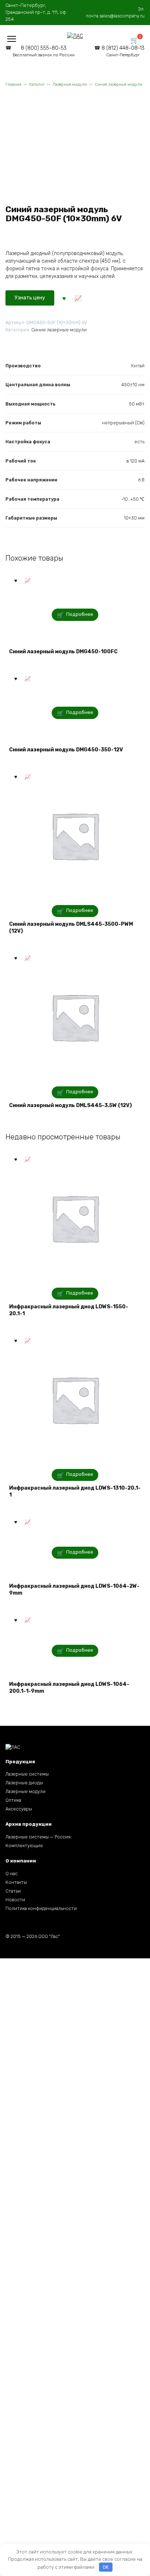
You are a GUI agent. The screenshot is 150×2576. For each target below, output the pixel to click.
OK (106, 2567)
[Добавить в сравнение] (78, 298)
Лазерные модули (70, 84)
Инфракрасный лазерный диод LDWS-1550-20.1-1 (69, 1310)
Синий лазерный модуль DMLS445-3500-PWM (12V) (71, 928)
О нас (11, 1874)
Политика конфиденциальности (41, 1908)
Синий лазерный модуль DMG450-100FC (63, 652)
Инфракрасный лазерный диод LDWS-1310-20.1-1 (75, 1492)
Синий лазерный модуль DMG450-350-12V (66, 750)
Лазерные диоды (24, 1783)
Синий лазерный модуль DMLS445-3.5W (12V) (70, 1105)
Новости (15, 1900)
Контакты (16, 1882)
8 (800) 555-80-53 (44, 51)
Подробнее (80, 614)
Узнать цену (30, 298)
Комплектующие (24, 1846)
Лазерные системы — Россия (38, 1837)
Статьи (13, 1891)
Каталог (37, 84)
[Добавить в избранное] (64, 298)
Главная (13, 84)
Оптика (13, 1800)
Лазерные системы (27, 1774)
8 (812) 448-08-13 (123, 51)
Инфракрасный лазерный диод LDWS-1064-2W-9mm (74, 1590)
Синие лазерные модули (119, 84)
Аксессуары (19, 1809)
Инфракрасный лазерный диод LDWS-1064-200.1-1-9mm (69, 1688)
